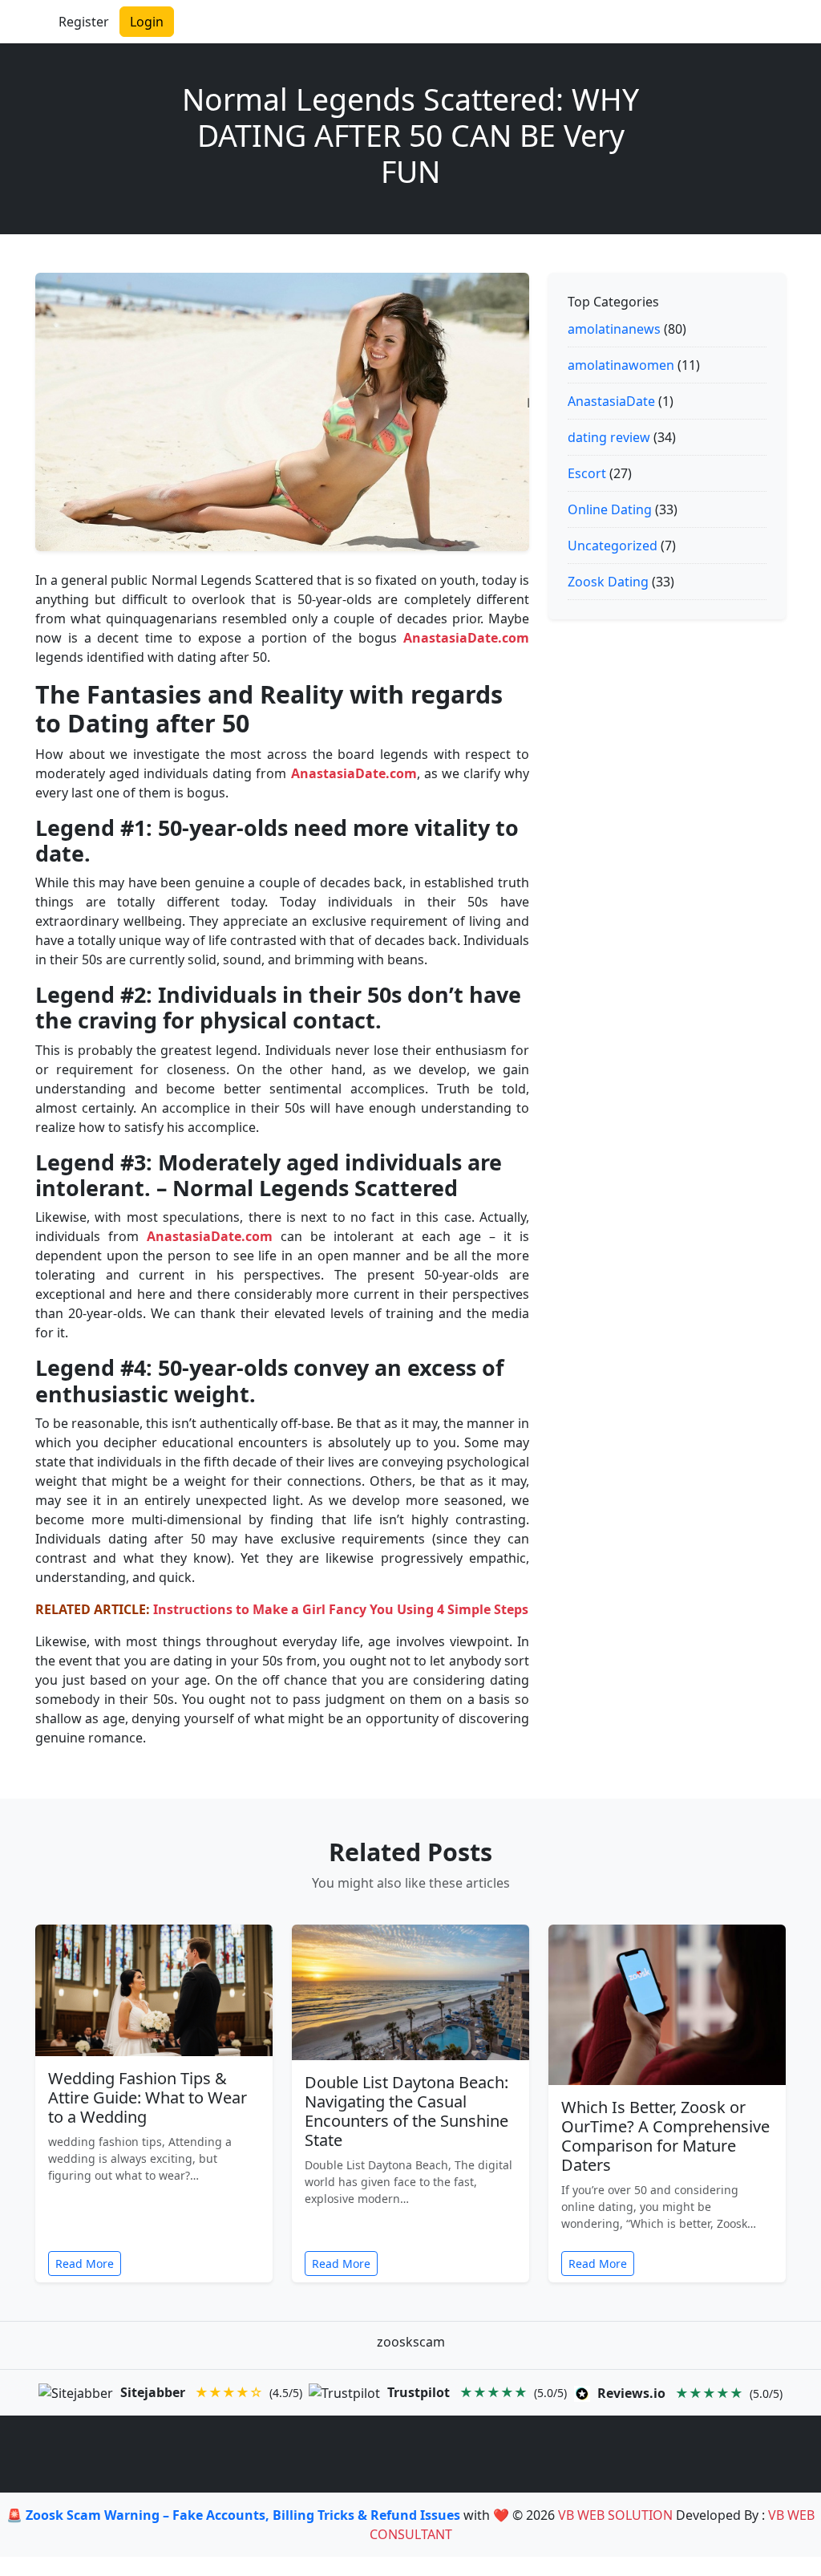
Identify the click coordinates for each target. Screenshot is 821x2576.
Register (84, 22)
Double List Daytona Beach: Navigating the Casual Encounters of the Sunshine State (406, 2111)
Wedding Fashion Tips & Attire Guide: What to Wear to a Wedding (148, 2097)
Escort (587, 473)
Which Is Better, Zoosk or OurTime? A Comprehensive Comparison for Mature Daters (665, 2136)
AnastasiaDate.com (466, 638)
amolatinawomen (621, 365)
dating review (609, 437)
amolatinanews (614, 329)
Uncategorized (613, 546)
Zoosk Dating (608, 582)
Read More (85, 2264)
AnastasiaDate (611, 401)
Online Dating (610, 509)
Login (147, 22)
